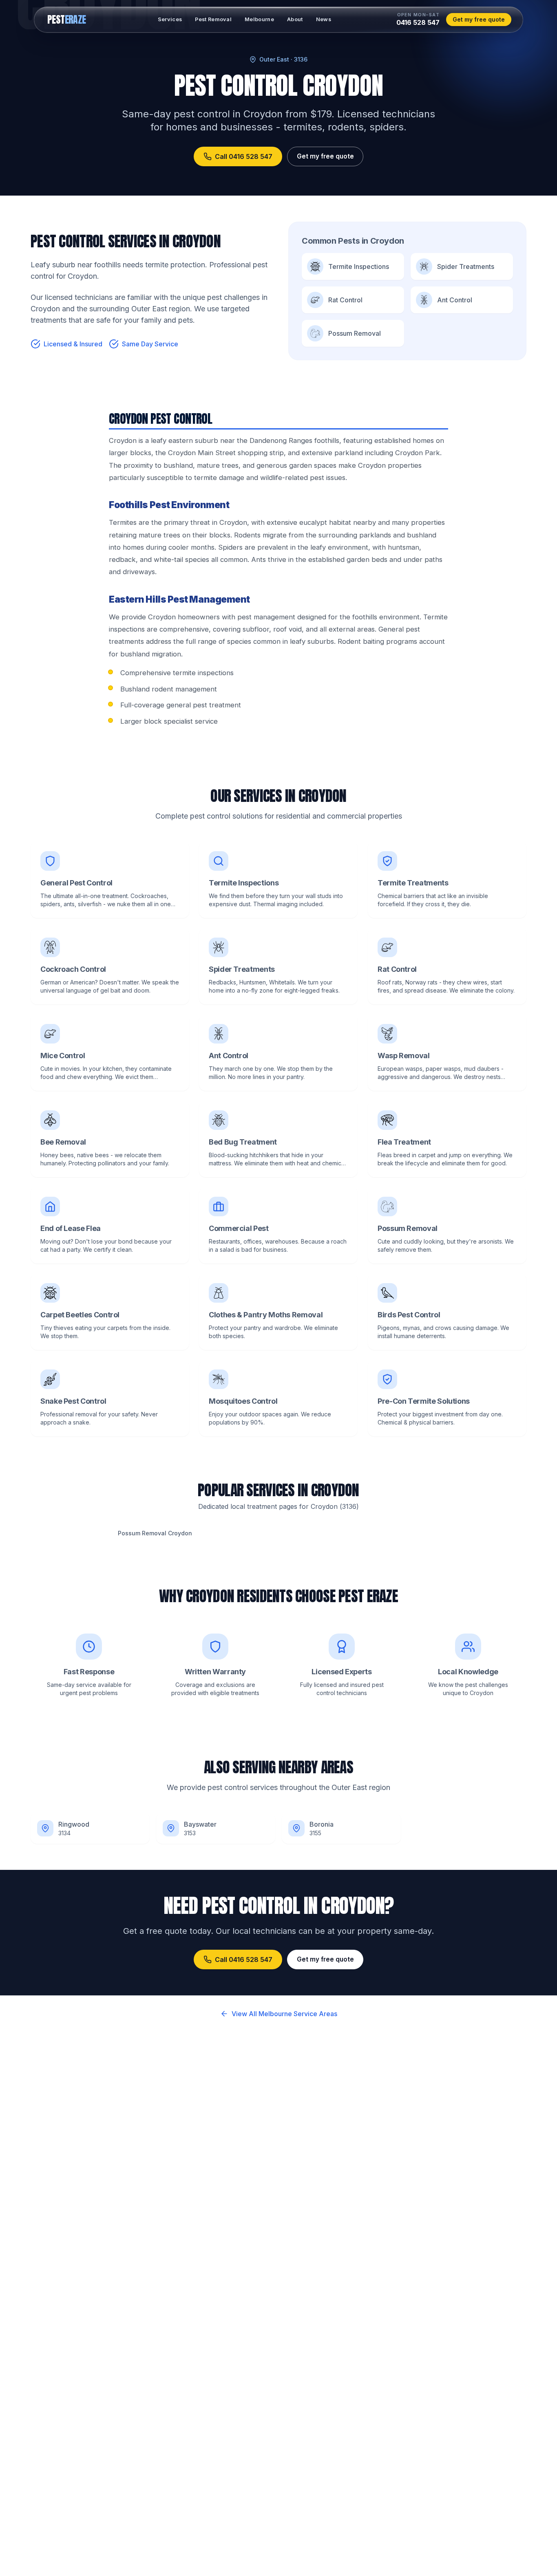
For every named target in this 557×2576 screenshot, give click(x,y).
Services (170, 19)
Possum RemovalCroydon (155, 1533)
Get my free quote (479, 19)
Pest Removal (213, 19)
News (324, 19)
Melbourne (259, 19)
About (295, 19)
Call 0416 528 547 (244, 156)
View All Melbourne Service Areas (284, 2014)
